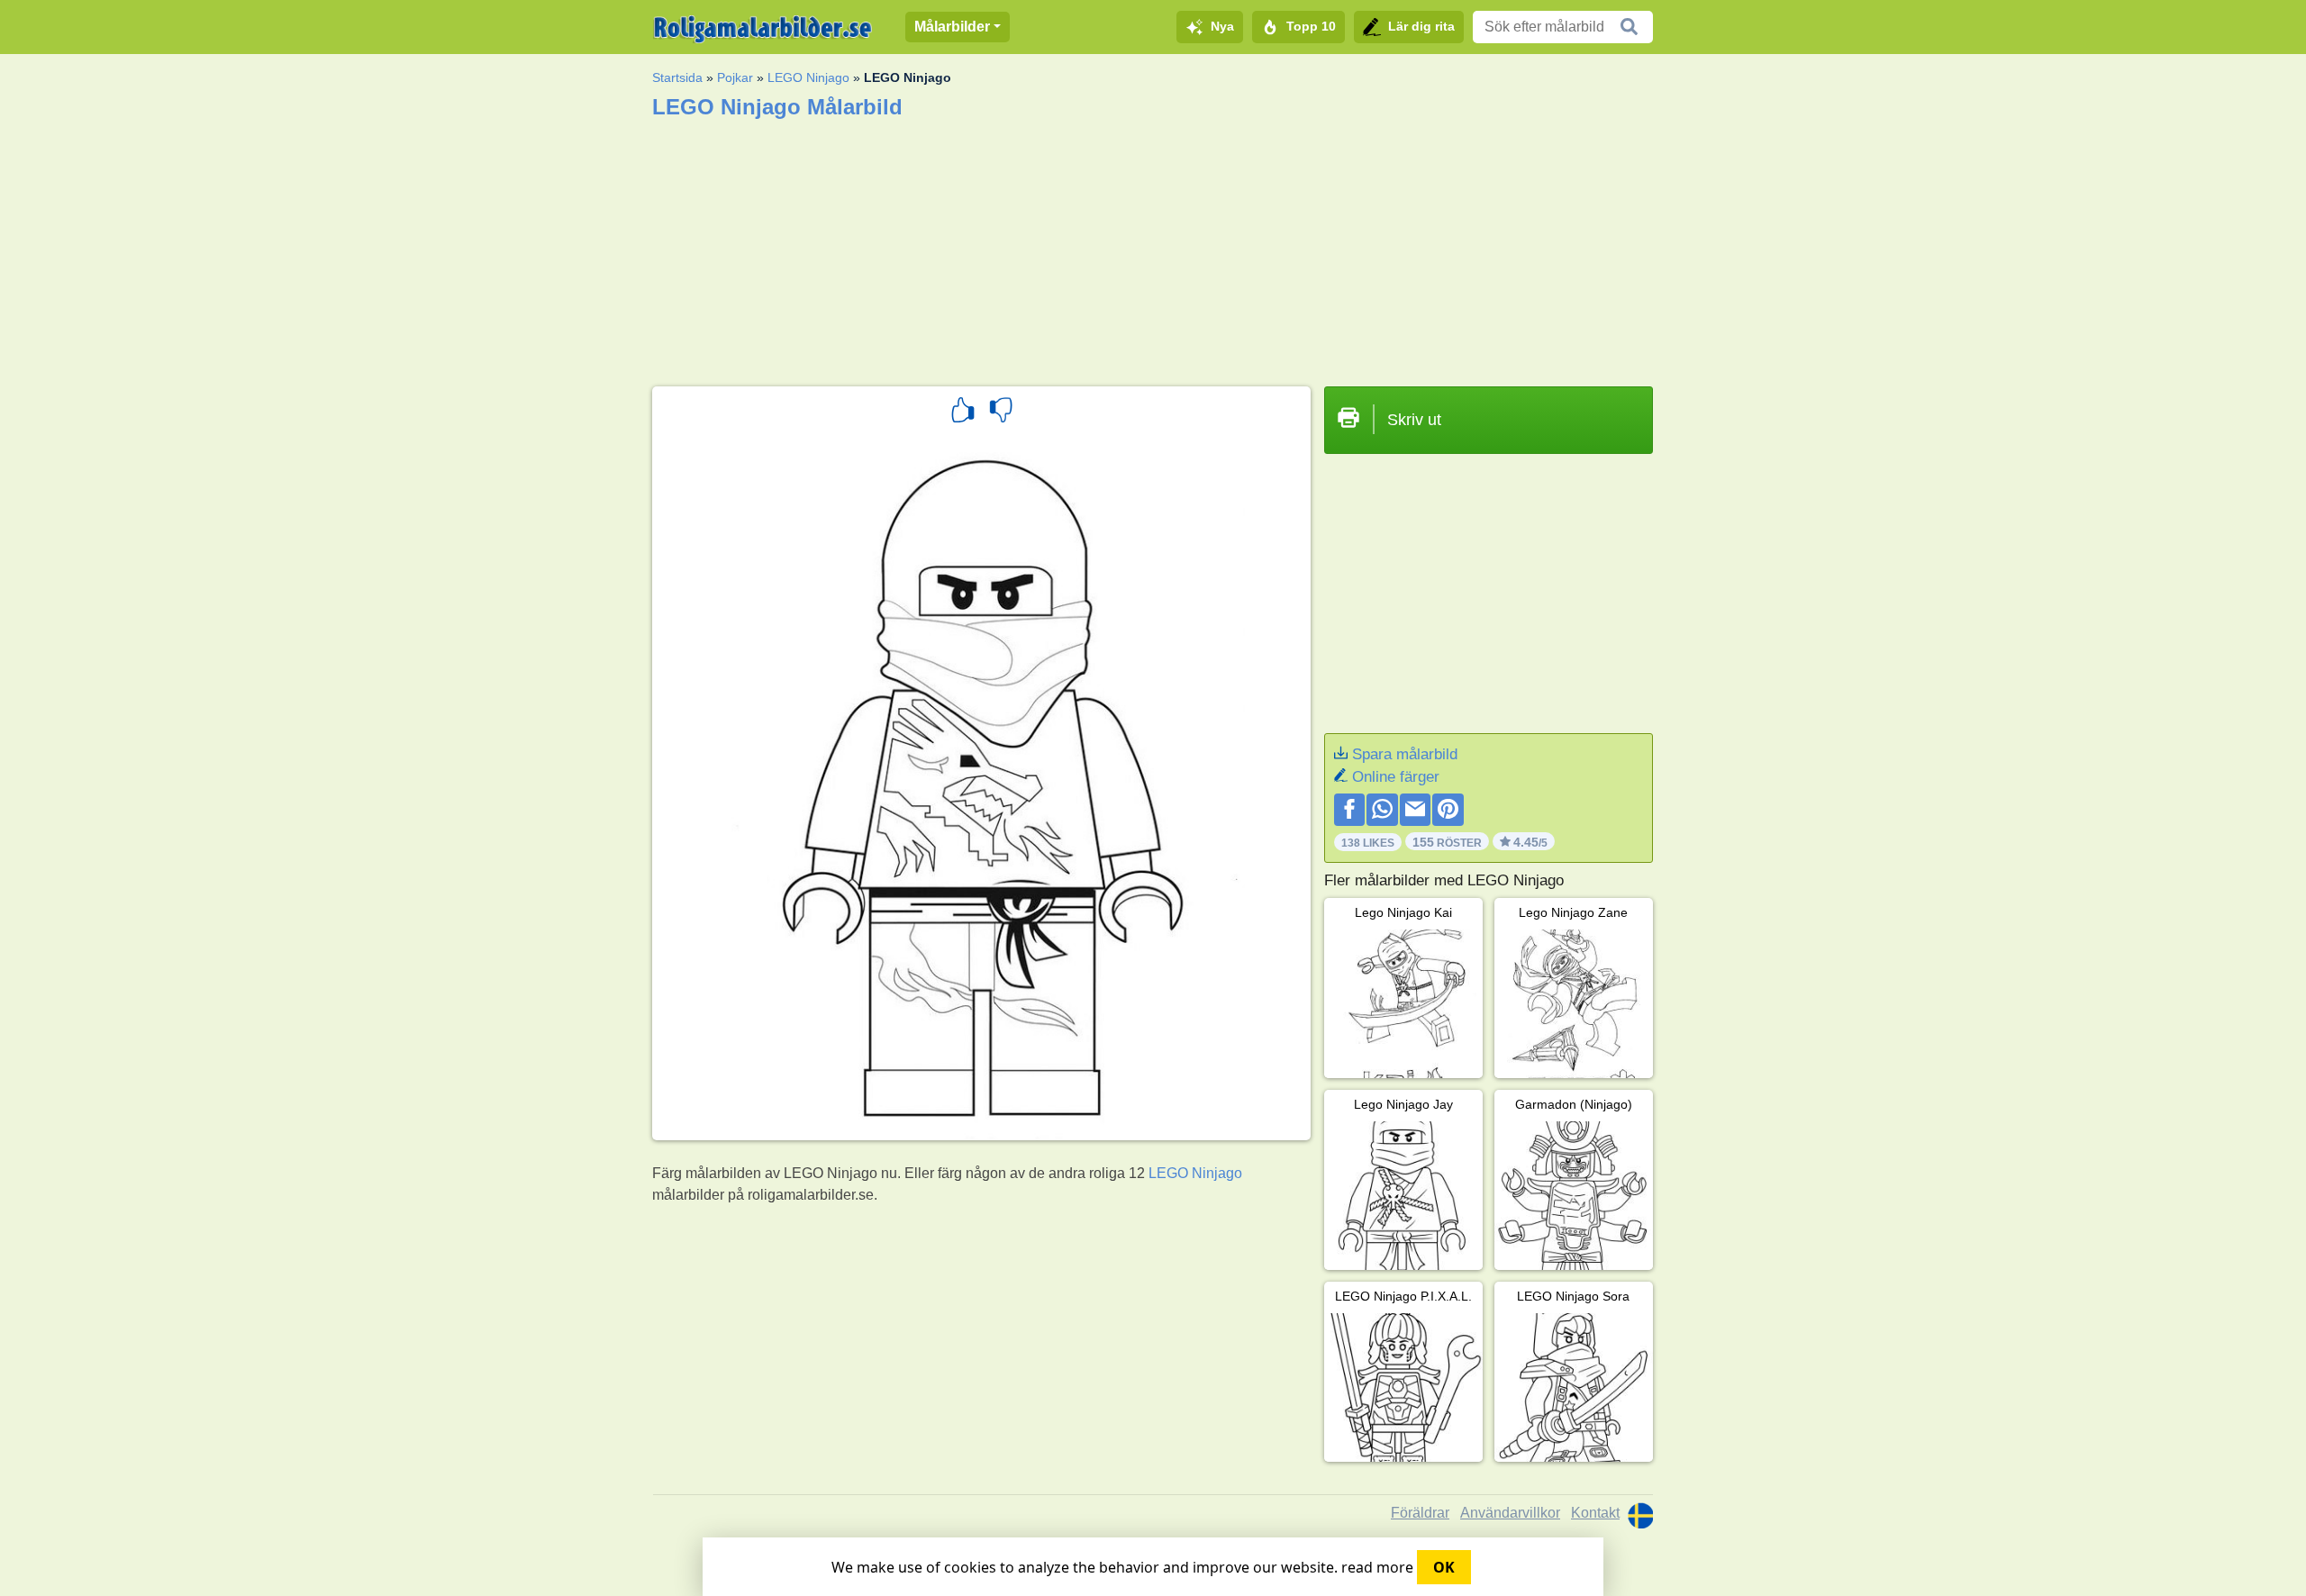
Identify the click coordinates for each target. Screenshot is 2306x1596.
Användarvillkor (1510, 1513)
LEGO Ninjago (808, 77)
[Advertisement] (1153, 247)
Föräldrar (1420, 1513)
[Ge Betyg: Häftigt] (963, 413)
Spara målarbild (1405, 754)
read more (1377, 1567)
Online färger (1396, 777)
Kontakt (1595, 1513)
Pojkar (735, 77)
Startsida (677, 77)
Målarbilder (952, 27)
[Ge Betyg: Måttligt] (1001, 413)
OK (1444, 1567)
